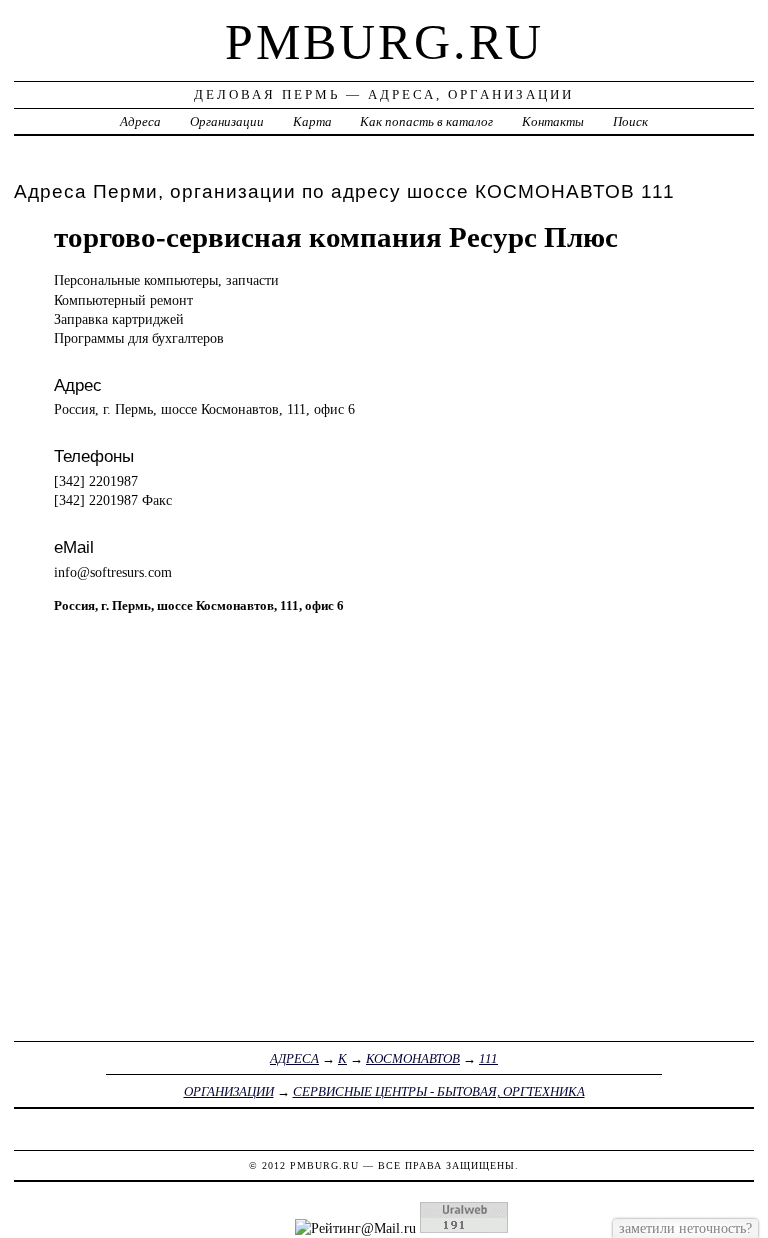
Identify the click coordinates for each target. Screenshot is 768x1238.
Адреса (140, 121)
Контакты (553, 121)
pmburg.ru (384, 42)
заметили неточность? (685, 1228)
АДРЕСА (294, 1058)
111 (488, 1058)
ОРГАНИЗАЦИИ (229, 1091)
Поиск (630, 121)
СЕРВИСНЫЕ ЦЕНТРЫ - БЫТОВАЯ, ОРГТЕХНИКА (439, 1091)
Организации (227, 121)
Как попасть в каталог (426, 121)
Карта (312, 121)
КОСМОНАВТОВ (413, 1058)
